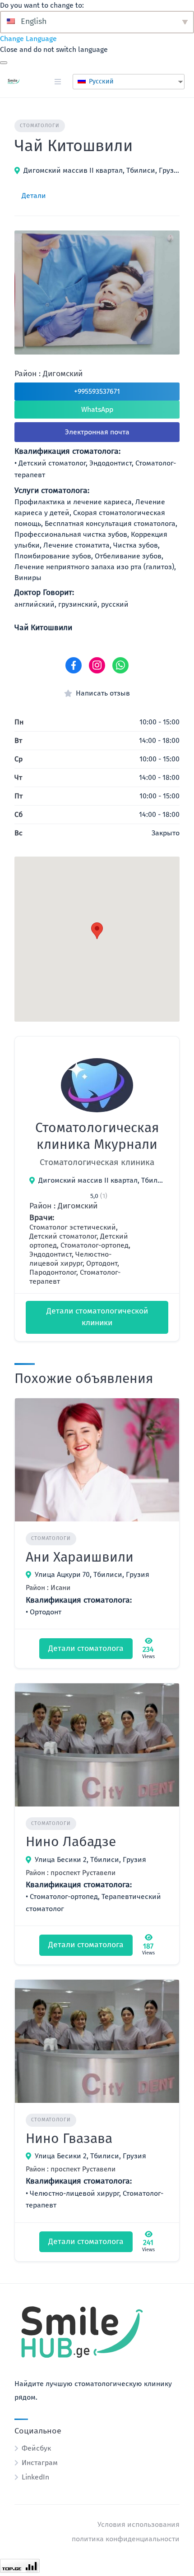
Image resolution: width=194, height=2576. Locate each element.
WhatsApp (97, 409)
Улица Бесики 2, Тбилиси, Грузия (90, 1859)
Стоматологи (40, 126)
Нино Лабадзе (71, 1842)
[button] (97, 931)
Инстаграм (40, 2463)
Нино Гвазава (69, 2138)
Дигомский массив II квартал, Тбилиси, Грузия (102, 170)
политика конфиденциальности (126, 2539)
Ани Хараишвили (80, 1557)
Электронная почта (97, 432)
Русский (100, 81)
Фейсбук (36, 2448)
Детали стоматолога (86, 1648)
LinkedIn (35, 2477)
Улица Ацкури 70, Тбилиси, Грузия (92, 1574)
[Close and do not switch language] (4, 63)
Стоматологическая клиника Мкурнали (97, 1136)
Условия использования (139, 2524)
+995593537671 (97, 391)
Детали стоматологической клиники (97, 1317)
